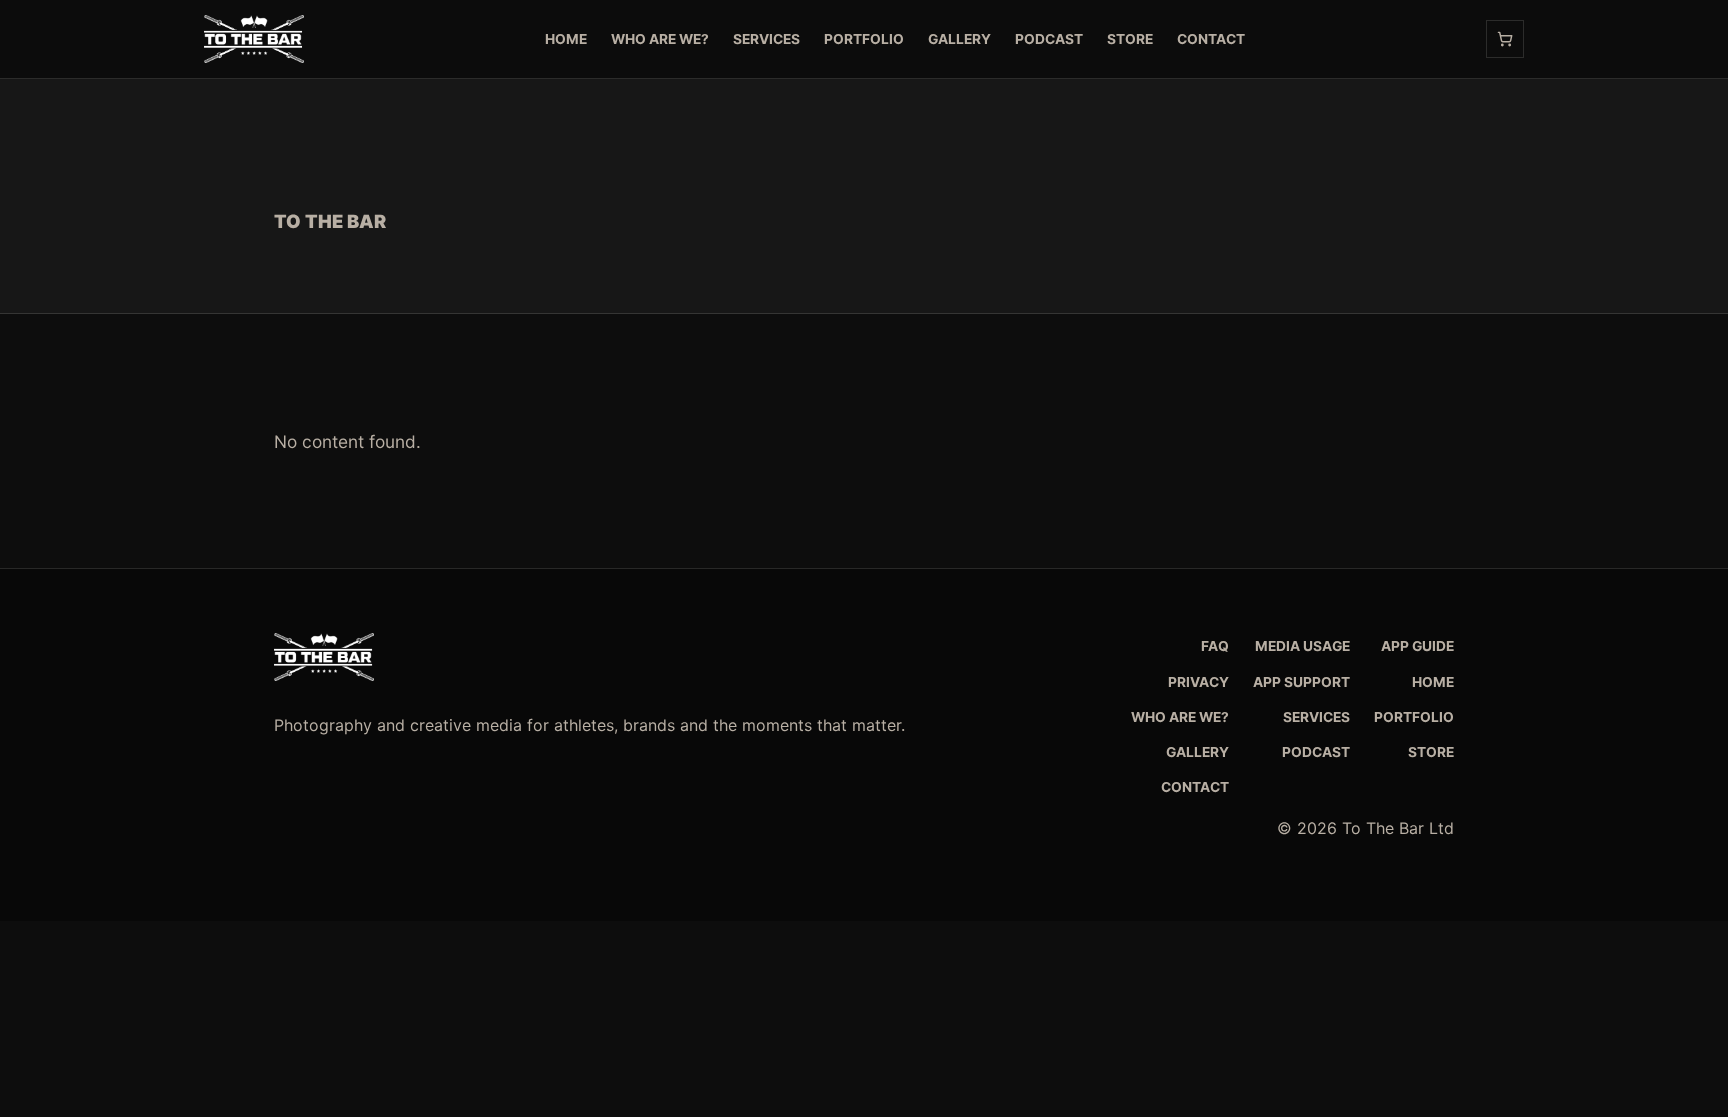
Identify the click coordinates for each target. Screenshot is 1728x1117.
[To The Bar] (254, 39)
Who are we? (660, 39)
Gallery (959, 39)
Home (566, 39)
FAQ (1215, 646)
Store (1130, 39)
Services (766, 39)
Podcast (1049, 39)
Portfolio (864, 39)
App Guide (1417, 646)
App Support (1301, 682)
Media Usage (1302, 646)
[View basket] (1505, 39)
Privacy (1198, 682)
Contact (1211, 39)
